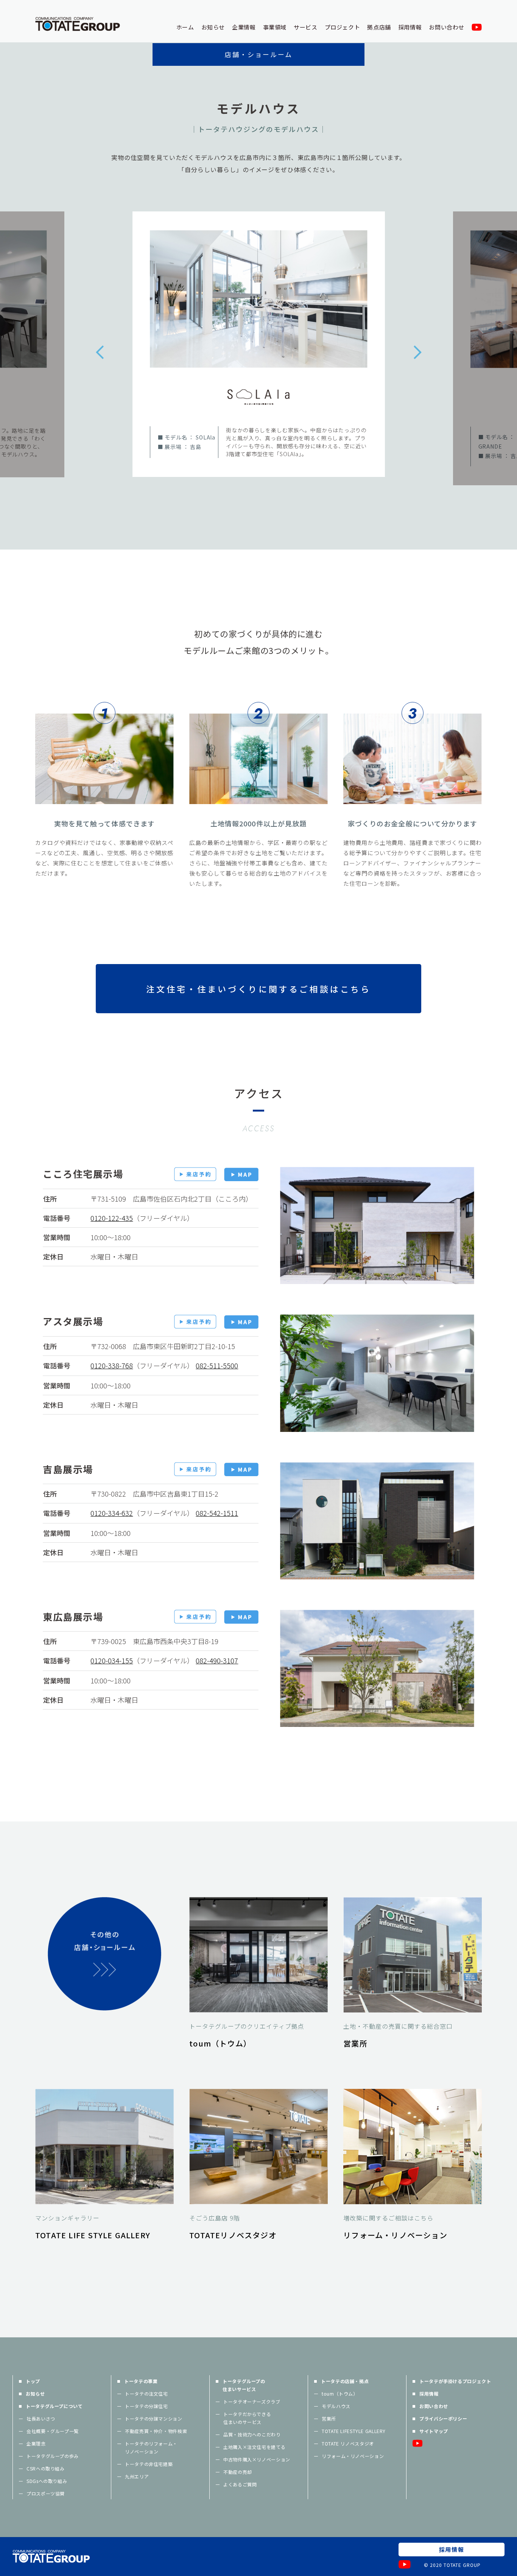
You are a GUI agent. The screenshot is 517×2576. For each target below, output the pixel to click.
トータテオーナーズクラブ (252, 2401)
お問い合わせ (447, 27)
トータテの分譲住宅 (146, 2406)
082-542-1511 (217, 1513)
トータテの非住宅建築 (149, 2464)
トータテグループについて (54, 2406)
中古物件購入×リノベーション (257, 2459)
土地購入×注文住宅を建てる (254, 2447)
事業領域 (275, 27)
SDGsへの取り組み (47, 2481)
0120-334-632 (112, 1513)
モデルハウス (336, 2406)
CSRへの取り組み (46, 2468)
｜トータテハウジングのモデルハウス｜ (258, 129)
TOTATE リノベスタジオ (348, 2443)
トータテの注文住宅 (146, 2394)
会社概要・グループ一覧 (53, 2431)
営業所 (329, 2418)
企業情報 (244, 27)
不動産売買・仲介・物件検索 (156, 2431)
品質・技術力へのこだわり (252, 2434)
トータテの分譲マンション (154, 2418)
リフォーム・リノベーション (353, 2456)
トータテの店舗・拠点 (345, 2381)
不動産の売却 (238, 2472)
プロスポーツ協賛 (46, 2493)
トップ (33, 2381)
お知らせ (213, 27)
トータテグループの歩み (53, 2456)
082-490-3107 (217, 1660)
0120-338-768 (112, 1365)
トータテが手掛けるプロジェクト (455, 2381)
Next (417, 352)
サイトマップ (434, 2431)
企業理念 (36, 2443)
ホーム (185, 27)
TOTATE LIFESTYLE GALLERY (354, 2431)
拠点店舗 (379, 27)
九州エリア (137, 2476)
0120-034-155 (112, 1660)
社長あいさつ (41, 2418)
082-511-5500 (217, 1365)
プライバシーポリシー (443, 2418)
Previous (100, 352)
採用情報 (410, 27)
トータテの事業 (141, 2381)
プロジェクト (343, 27)
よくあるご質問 (240, 2484)
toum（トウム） (340, 2394)
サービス (306, 27)
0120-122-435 (112, 1218)
